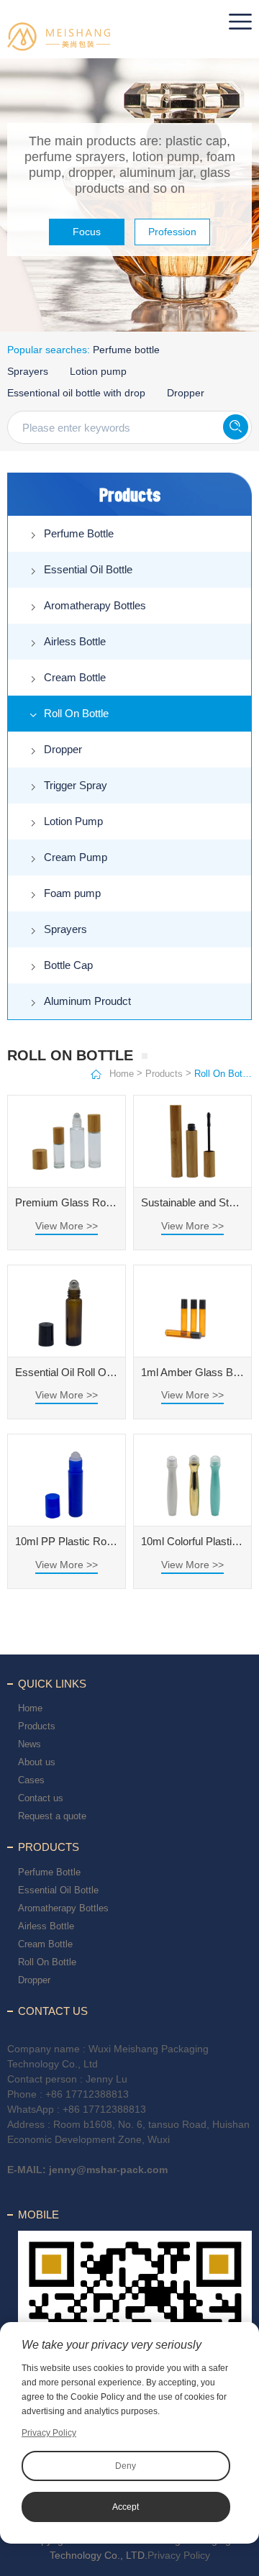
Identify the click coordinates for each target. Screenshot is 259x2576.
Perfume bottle (126, 350)
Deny (126, 2466)
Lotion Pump (73, 821)
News (29, 1744)
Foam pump (72, 893)
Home (122, 1074)
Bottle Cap (68, 965)
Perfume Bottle (79, 533)
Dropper (186, 393)
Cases (31, 1780)
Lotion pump (98, 371)
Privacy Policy (179, 2555)
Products (164, 1074)
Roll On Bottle (76, 713)
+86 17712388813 (87, 2094)
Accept (126, 2507)
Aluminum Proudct (87, 1001)
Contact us (41, 1798)
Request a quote (52, 1816)
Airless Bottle (75, 641)
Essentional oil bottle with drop (76, 393)
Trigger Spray (76, 785)
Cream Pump (76, 857)
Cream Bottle (75, 677)
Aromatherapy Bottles (95, 605)
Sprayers (28, 371)
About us (37, 1762)
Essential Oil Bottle (88, 569)
